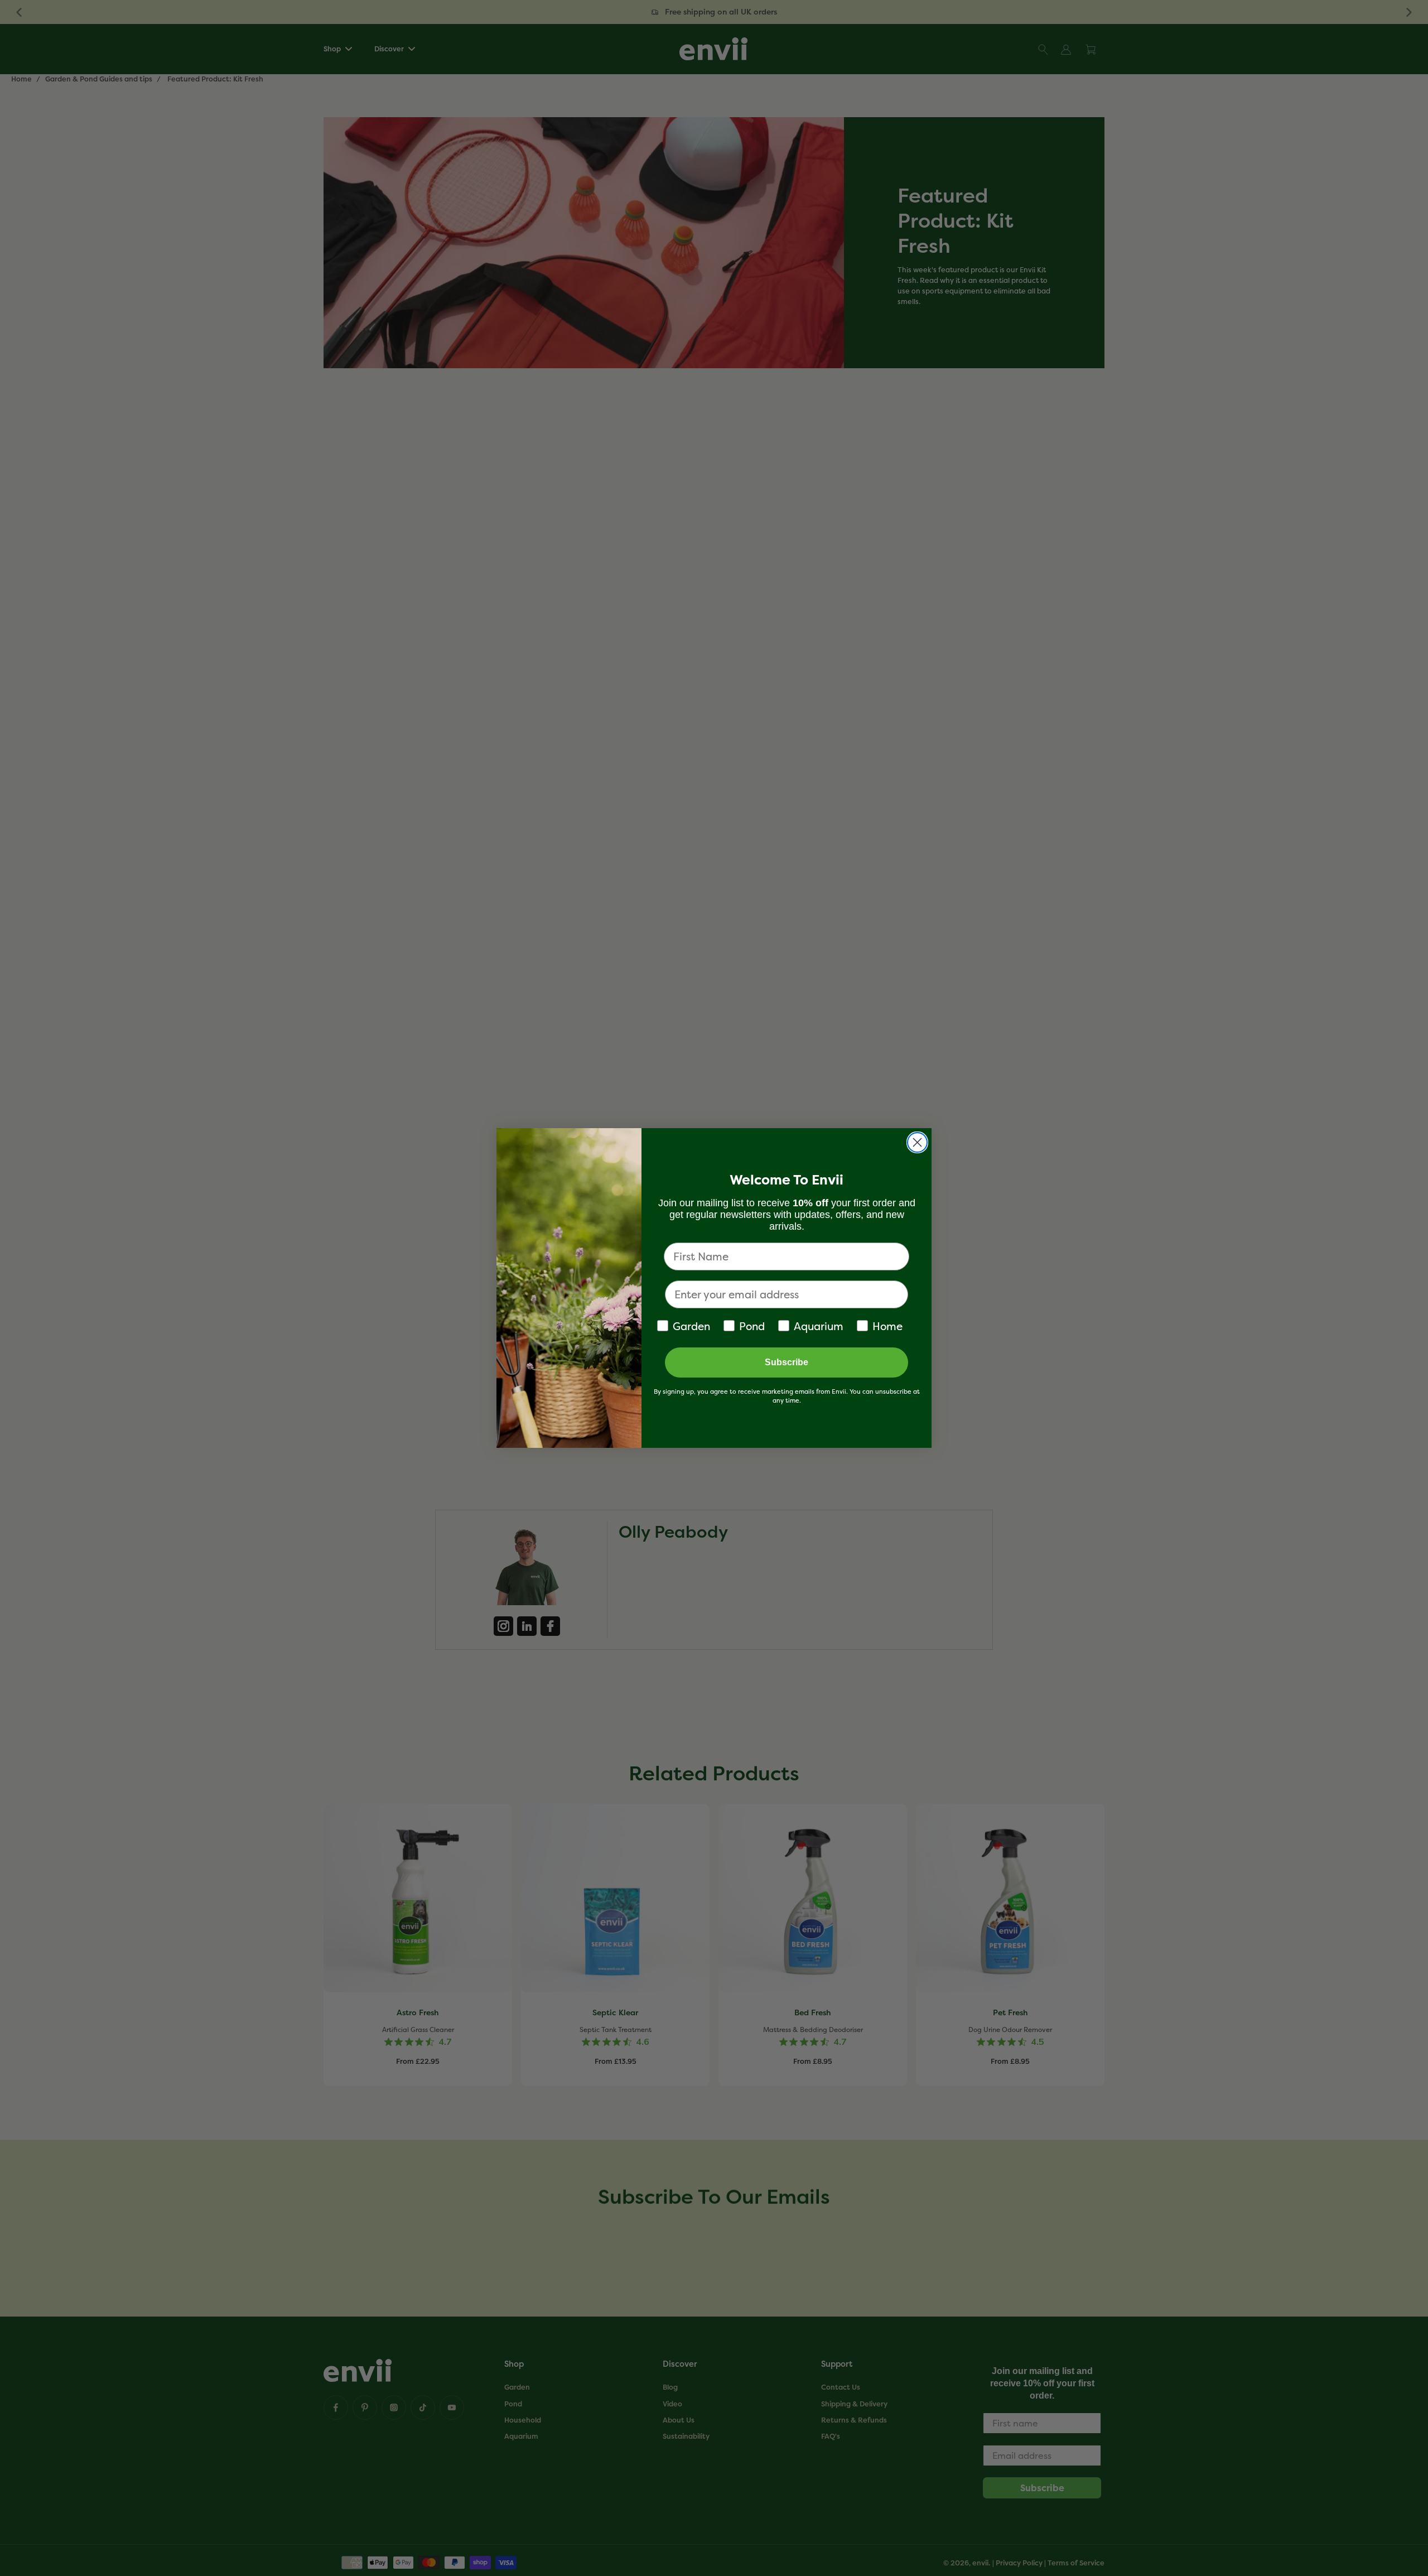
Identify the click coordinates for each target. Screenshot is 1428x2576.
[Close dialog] (917, 1142)
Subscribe (787, 1362)
